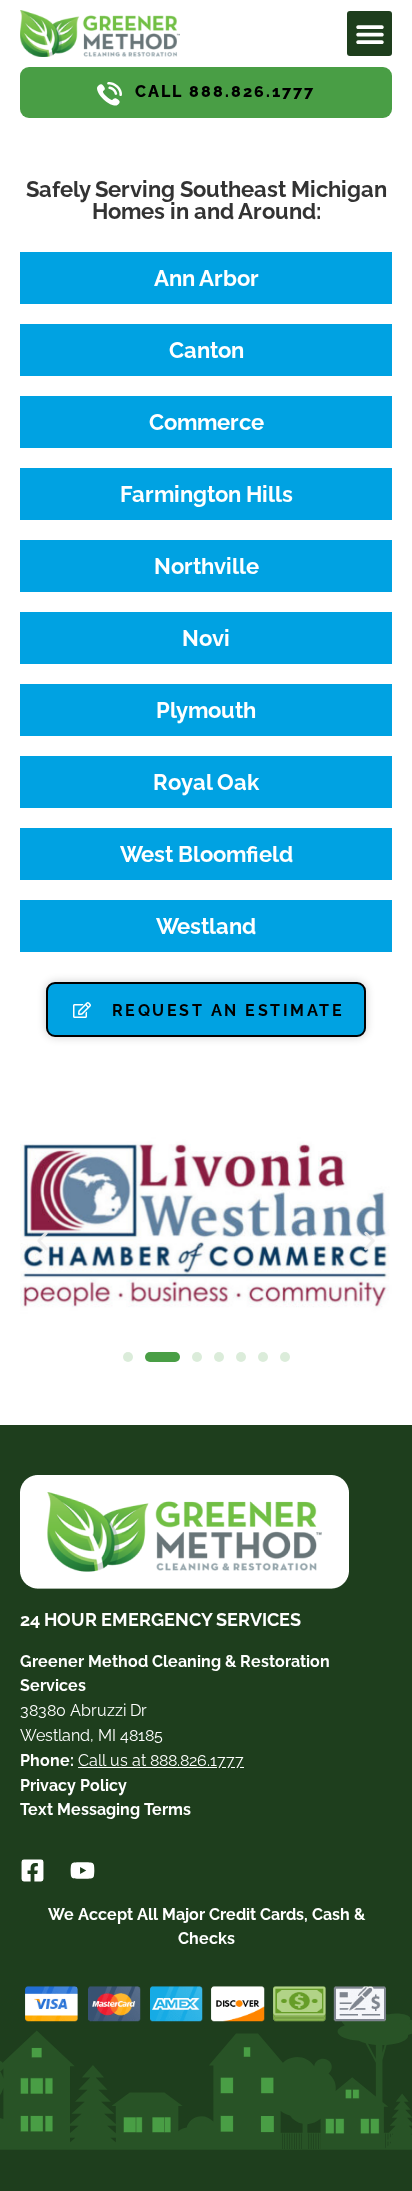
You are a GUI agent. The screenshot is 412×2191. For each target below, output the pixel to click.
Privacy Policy (73, 1785)
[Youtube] (82, 1870)
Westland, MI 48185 (91, 1735)
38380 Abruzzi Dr (83, 1710)
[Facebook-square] (32, 1870)
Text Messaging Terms (105, 1809)
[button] (369, 33)
